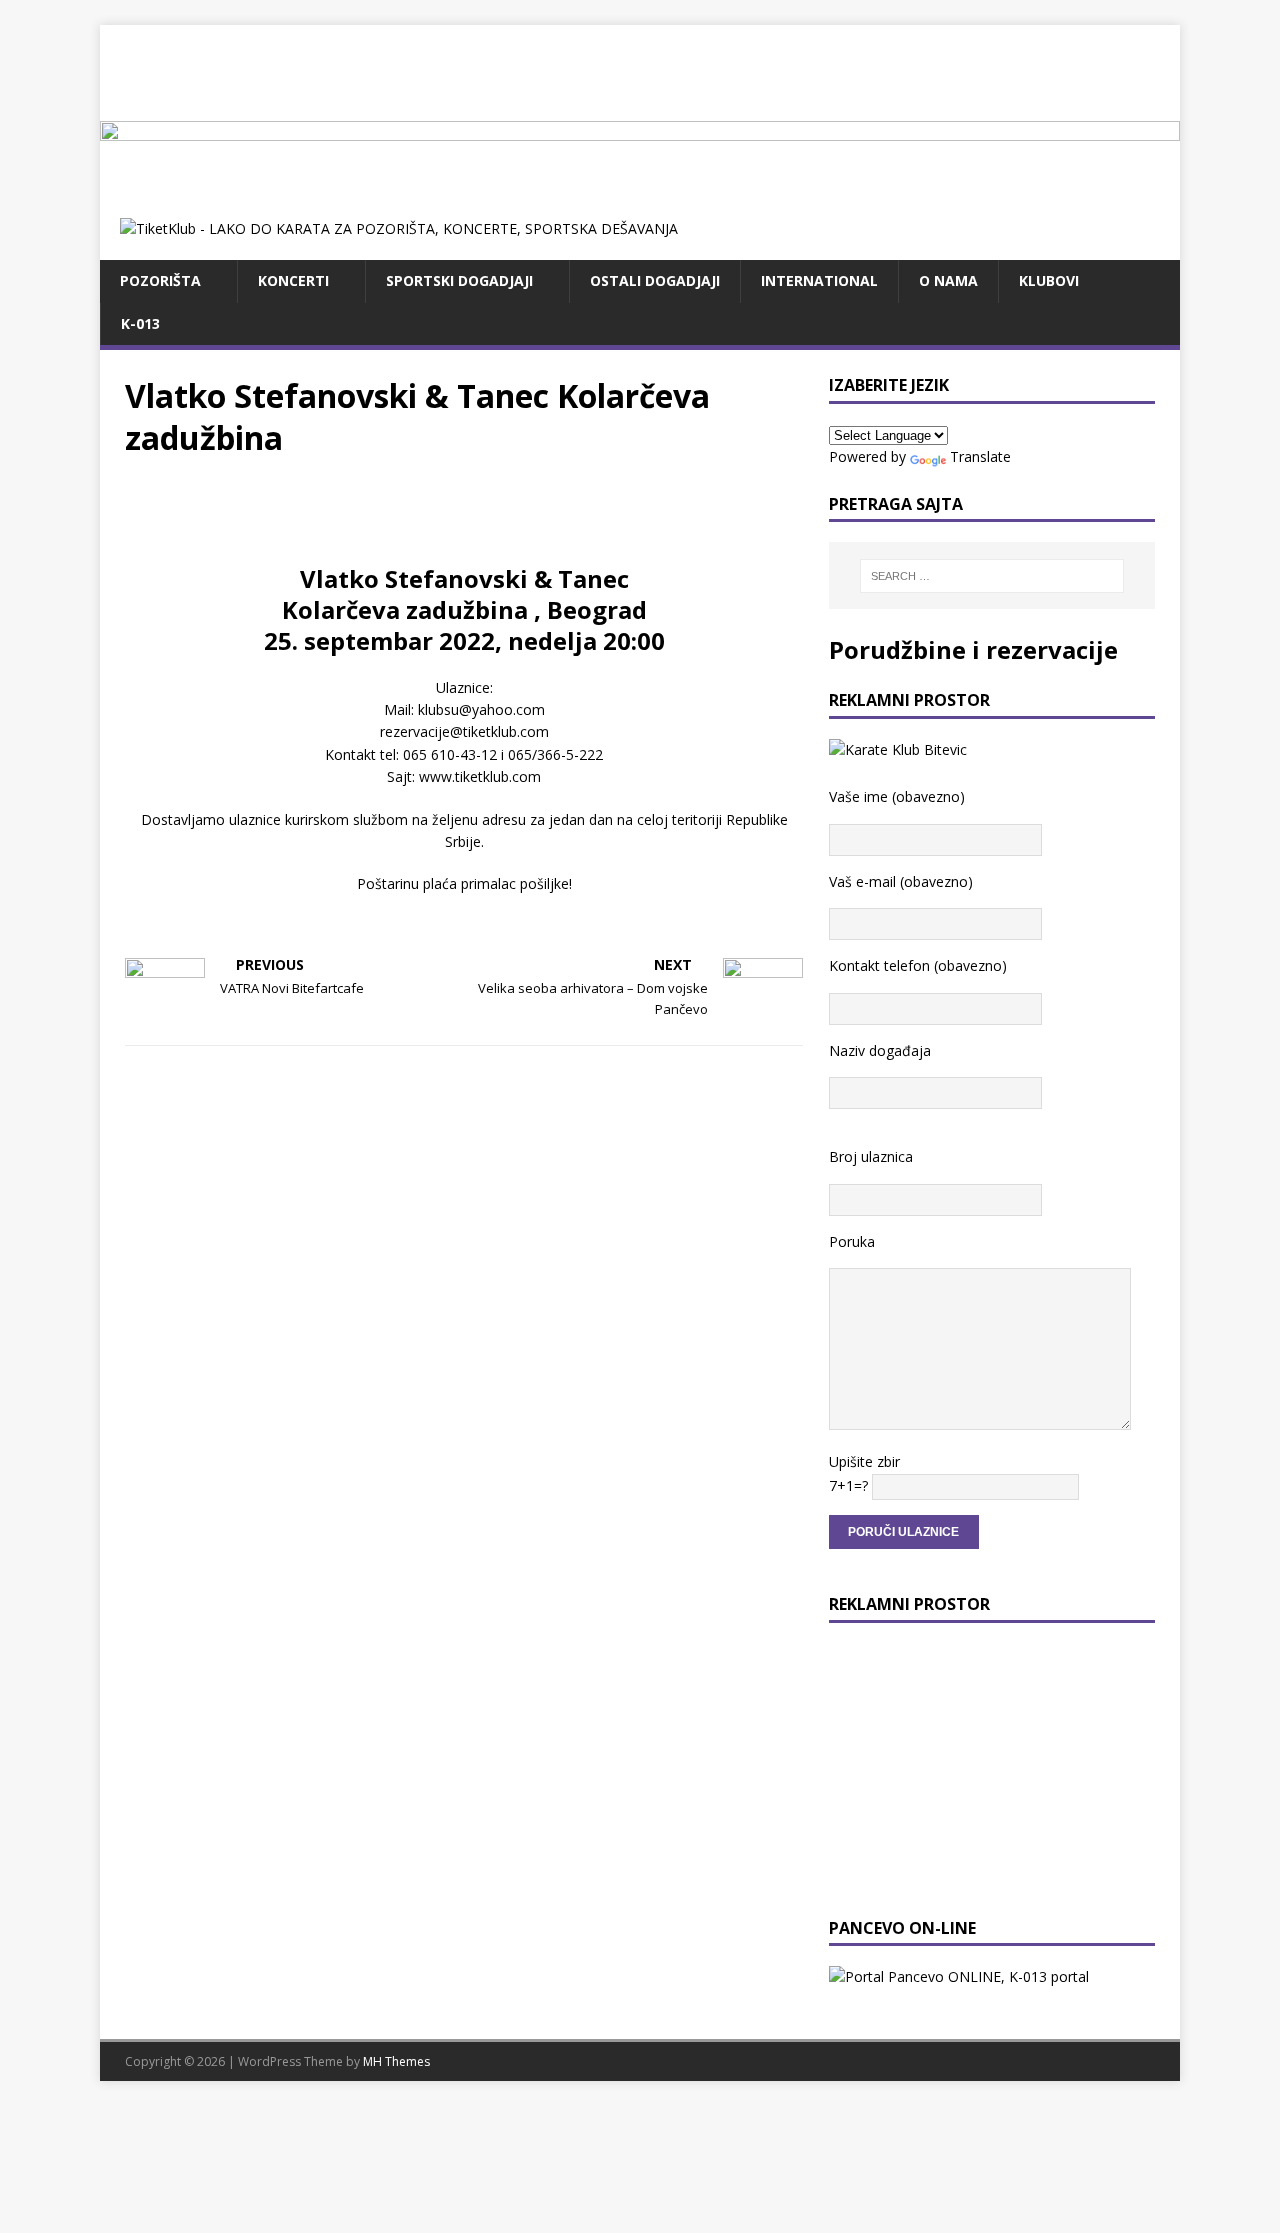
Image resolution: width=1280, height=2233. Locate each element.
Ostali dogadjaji (655, 280)
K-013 (140, 323)
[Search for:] (992, 576)
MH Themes (396, 2061)
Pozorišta (160, 280)
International (819, 280)
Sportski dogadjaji (459, 280)
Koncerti (293, 280)
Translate (980, 456)
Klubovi (1049, 280)
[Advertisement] (640, 70)
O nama (948, 280)
